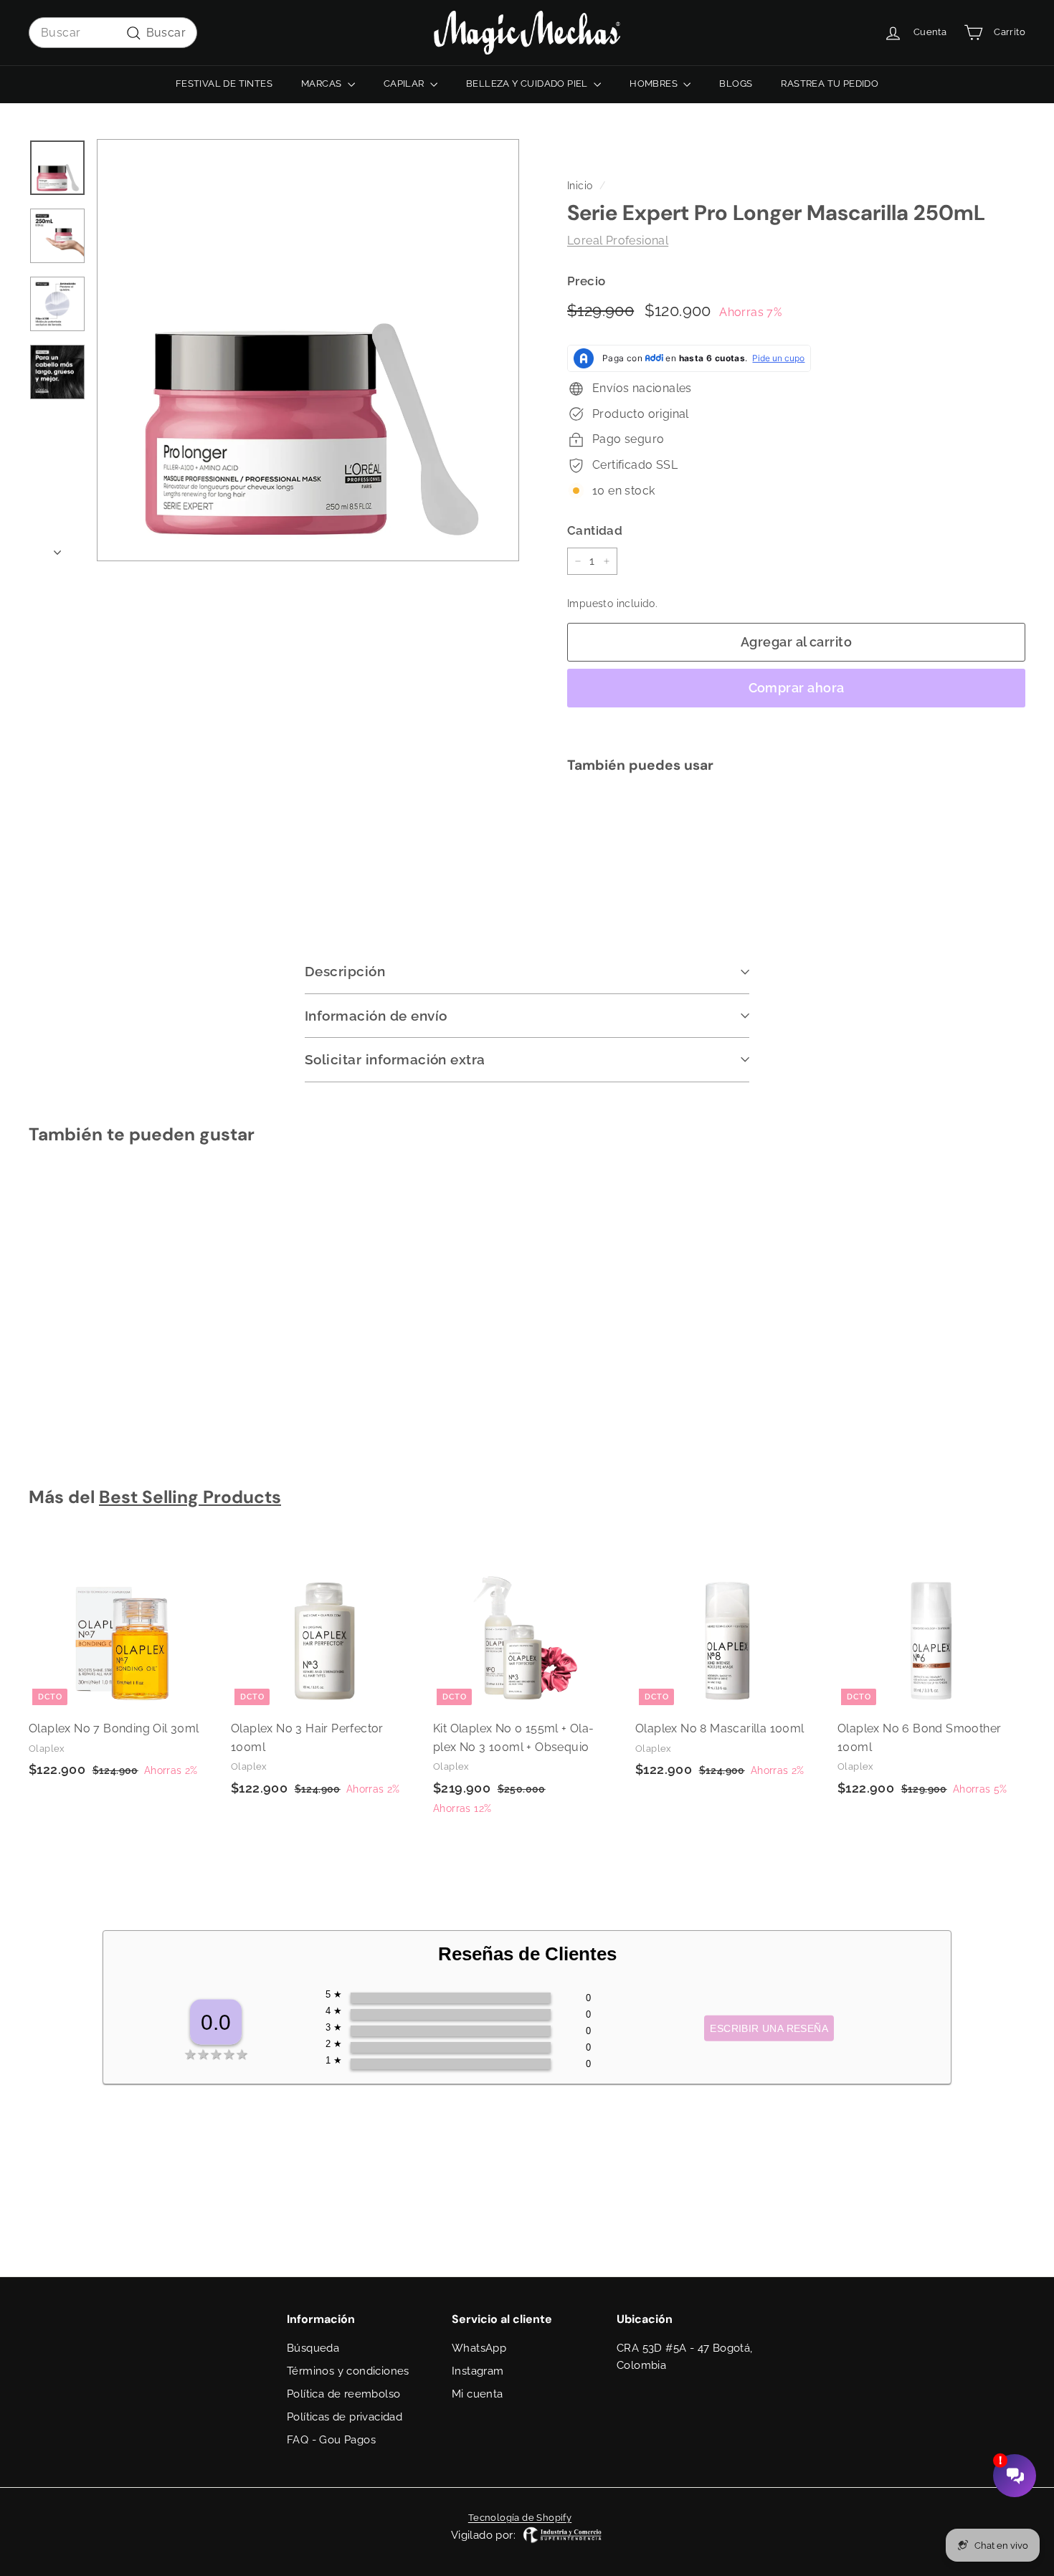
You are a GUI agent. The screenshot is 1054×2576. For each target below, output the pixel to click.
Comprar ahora (797, 688)
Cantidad (595, 530)
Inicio (580, 186)
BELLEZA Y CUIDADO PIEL (528, 84)
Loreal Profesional (618, 241)
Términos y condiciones (348, 2371)
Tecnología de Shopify (520, 2518)
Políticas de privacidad (345, 2417)
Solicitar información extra (395, 1059)
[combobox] (113, 33)
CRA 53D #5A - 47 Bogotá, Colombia (685, 2357)
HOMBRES (655, 84)
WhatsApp (479, 2348)
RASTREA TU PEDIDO (830, 84)
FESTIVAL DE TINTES (224, 84)
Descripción (345, 971)
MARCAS (323, 84)
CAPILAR (405, 84)
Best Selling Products (190, 1497)
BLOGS (736, 84)
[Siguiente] (57, 548)
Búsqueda (313, 2348)
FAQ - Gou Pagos (331, 2440)
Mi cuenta (478, 2394)
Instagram (478, 2371)
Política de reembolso (343, 2394)
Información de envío (376, 1016)
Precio (586, 281)
